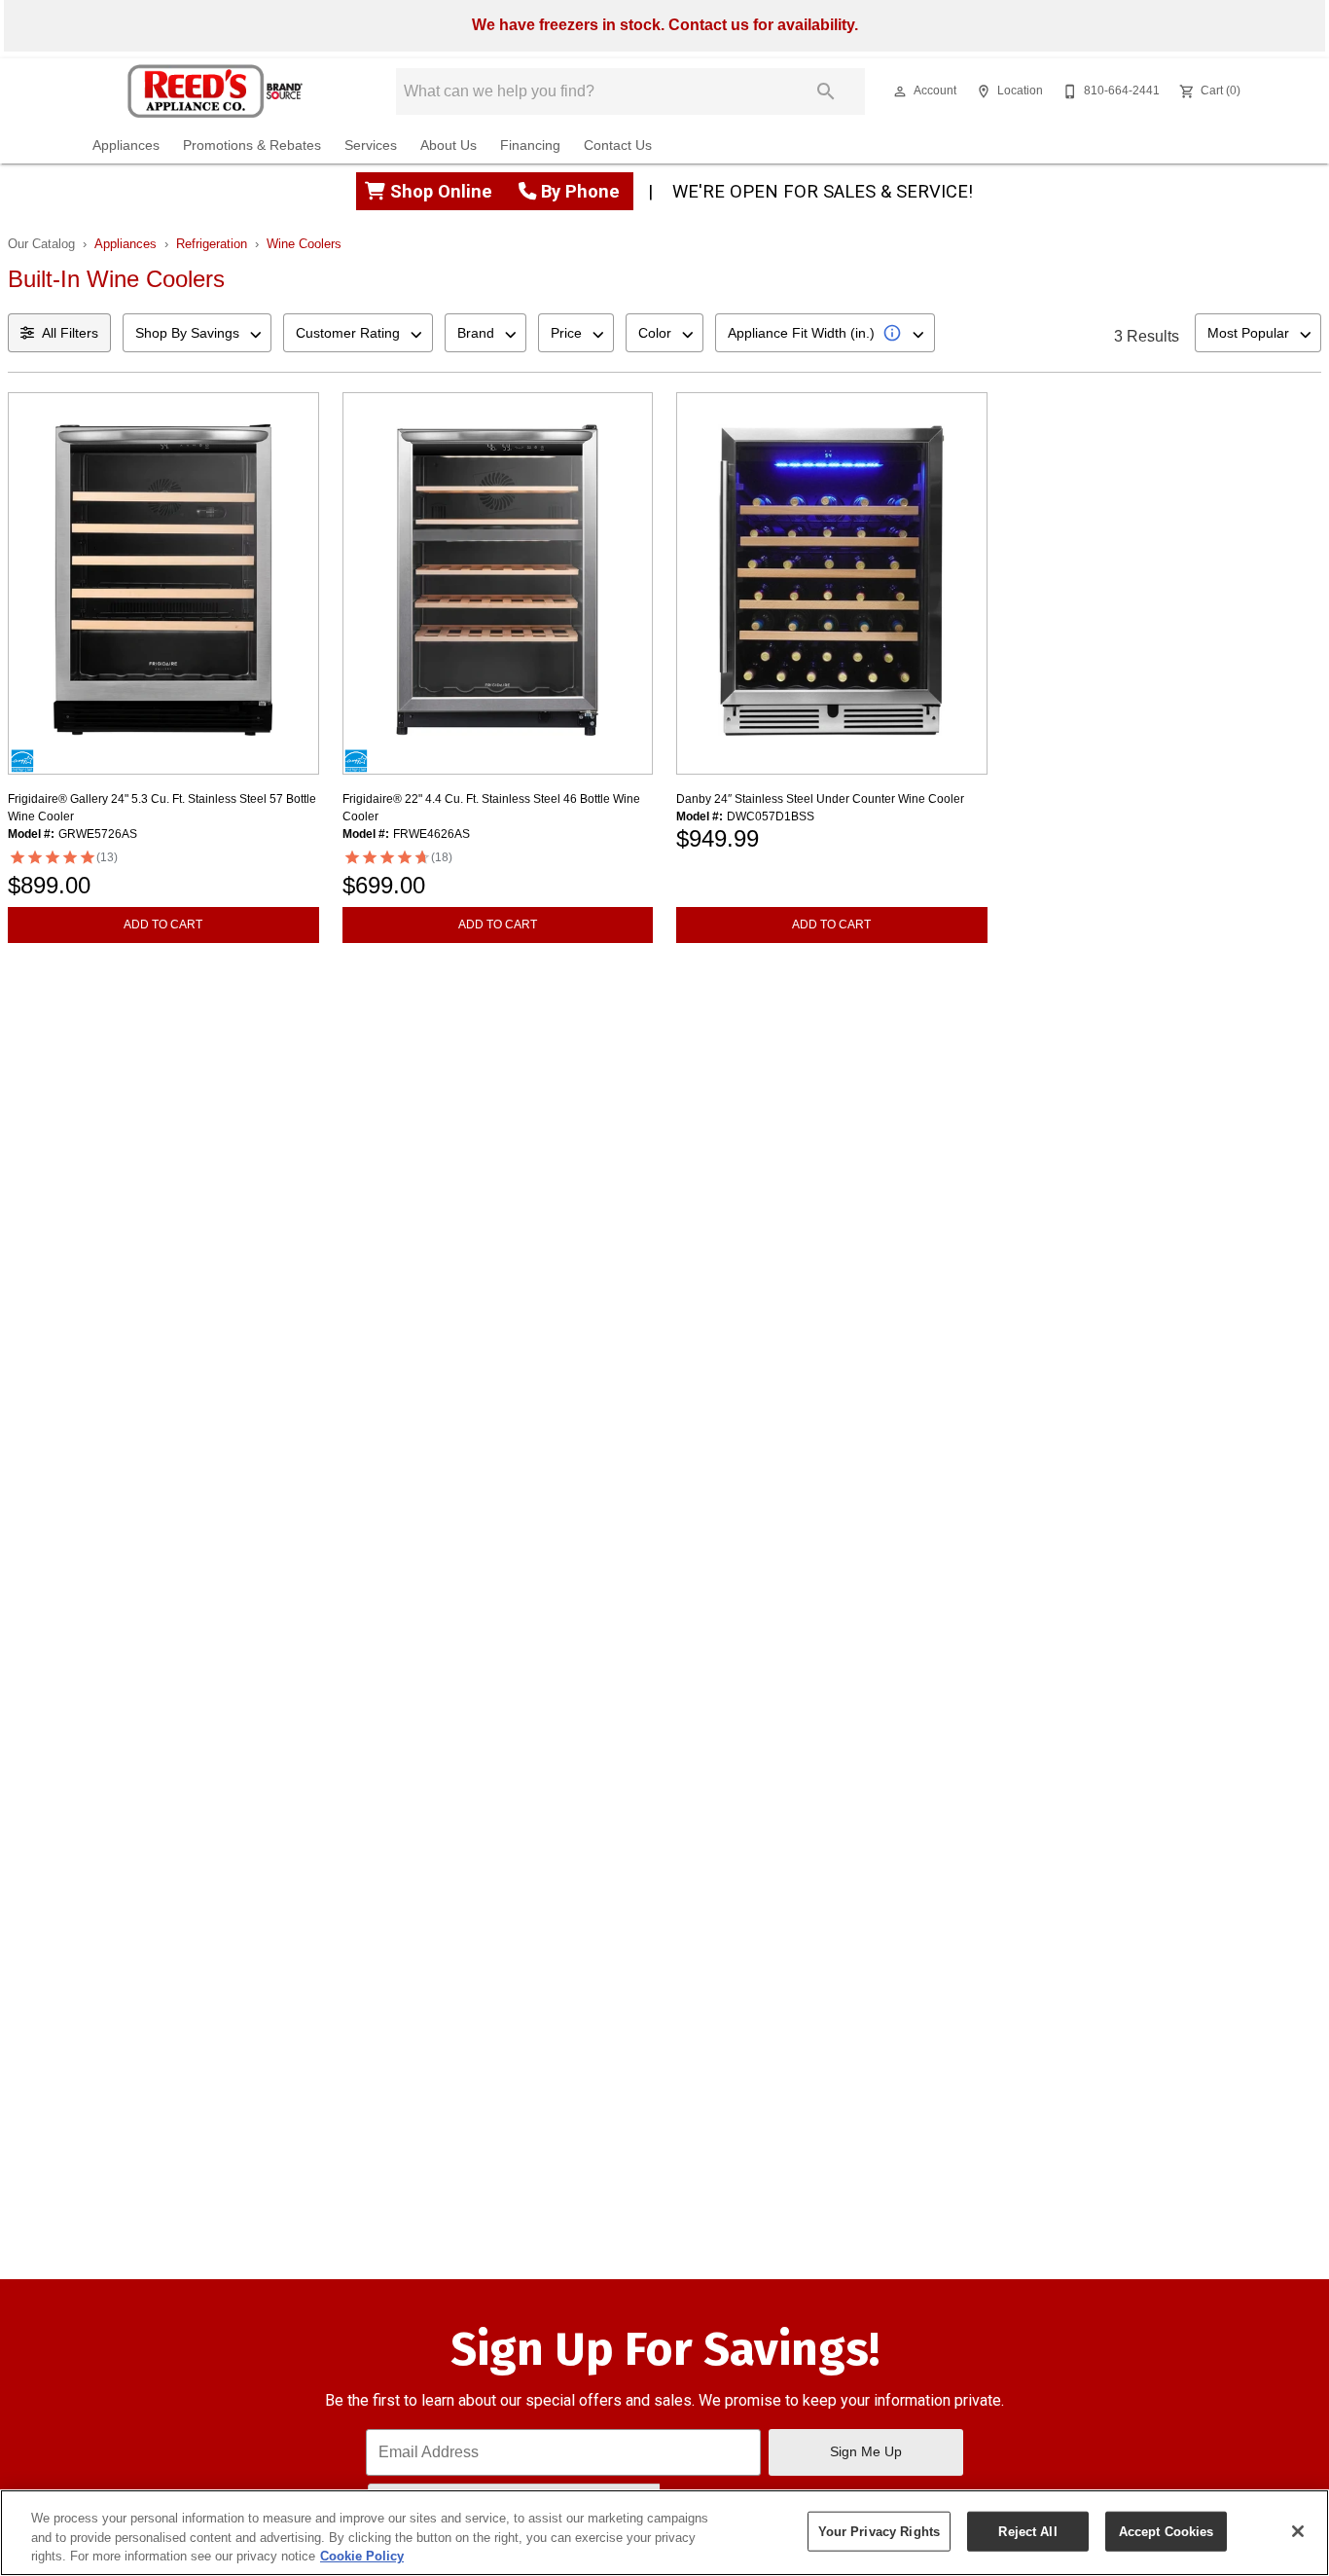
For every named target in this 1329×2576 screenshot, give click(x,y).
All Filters (70, 333)
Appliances (126, 145)
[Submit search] (826, 91)
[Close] (1298, 2531)
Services (371, 145)
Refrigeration (212, 244)
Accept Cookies (1167, 2531)
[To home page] (216, 91)
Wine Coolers (304, 244)
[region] (664, 2533)
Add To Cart (163, 925)
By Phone (580, 191)
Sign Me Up (866, 2451)
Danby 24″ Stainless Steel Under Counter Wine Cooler (820, 799)
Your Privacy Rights (879, 2531)
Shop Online (444, 191)
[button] (900, 91)
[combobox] (197, 333)
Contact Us (618, 145)
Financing (530, 145)
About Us (449, 145)
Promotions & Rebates (252, 145)
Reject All (1027, 2531)
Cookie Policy (362, 2556)
